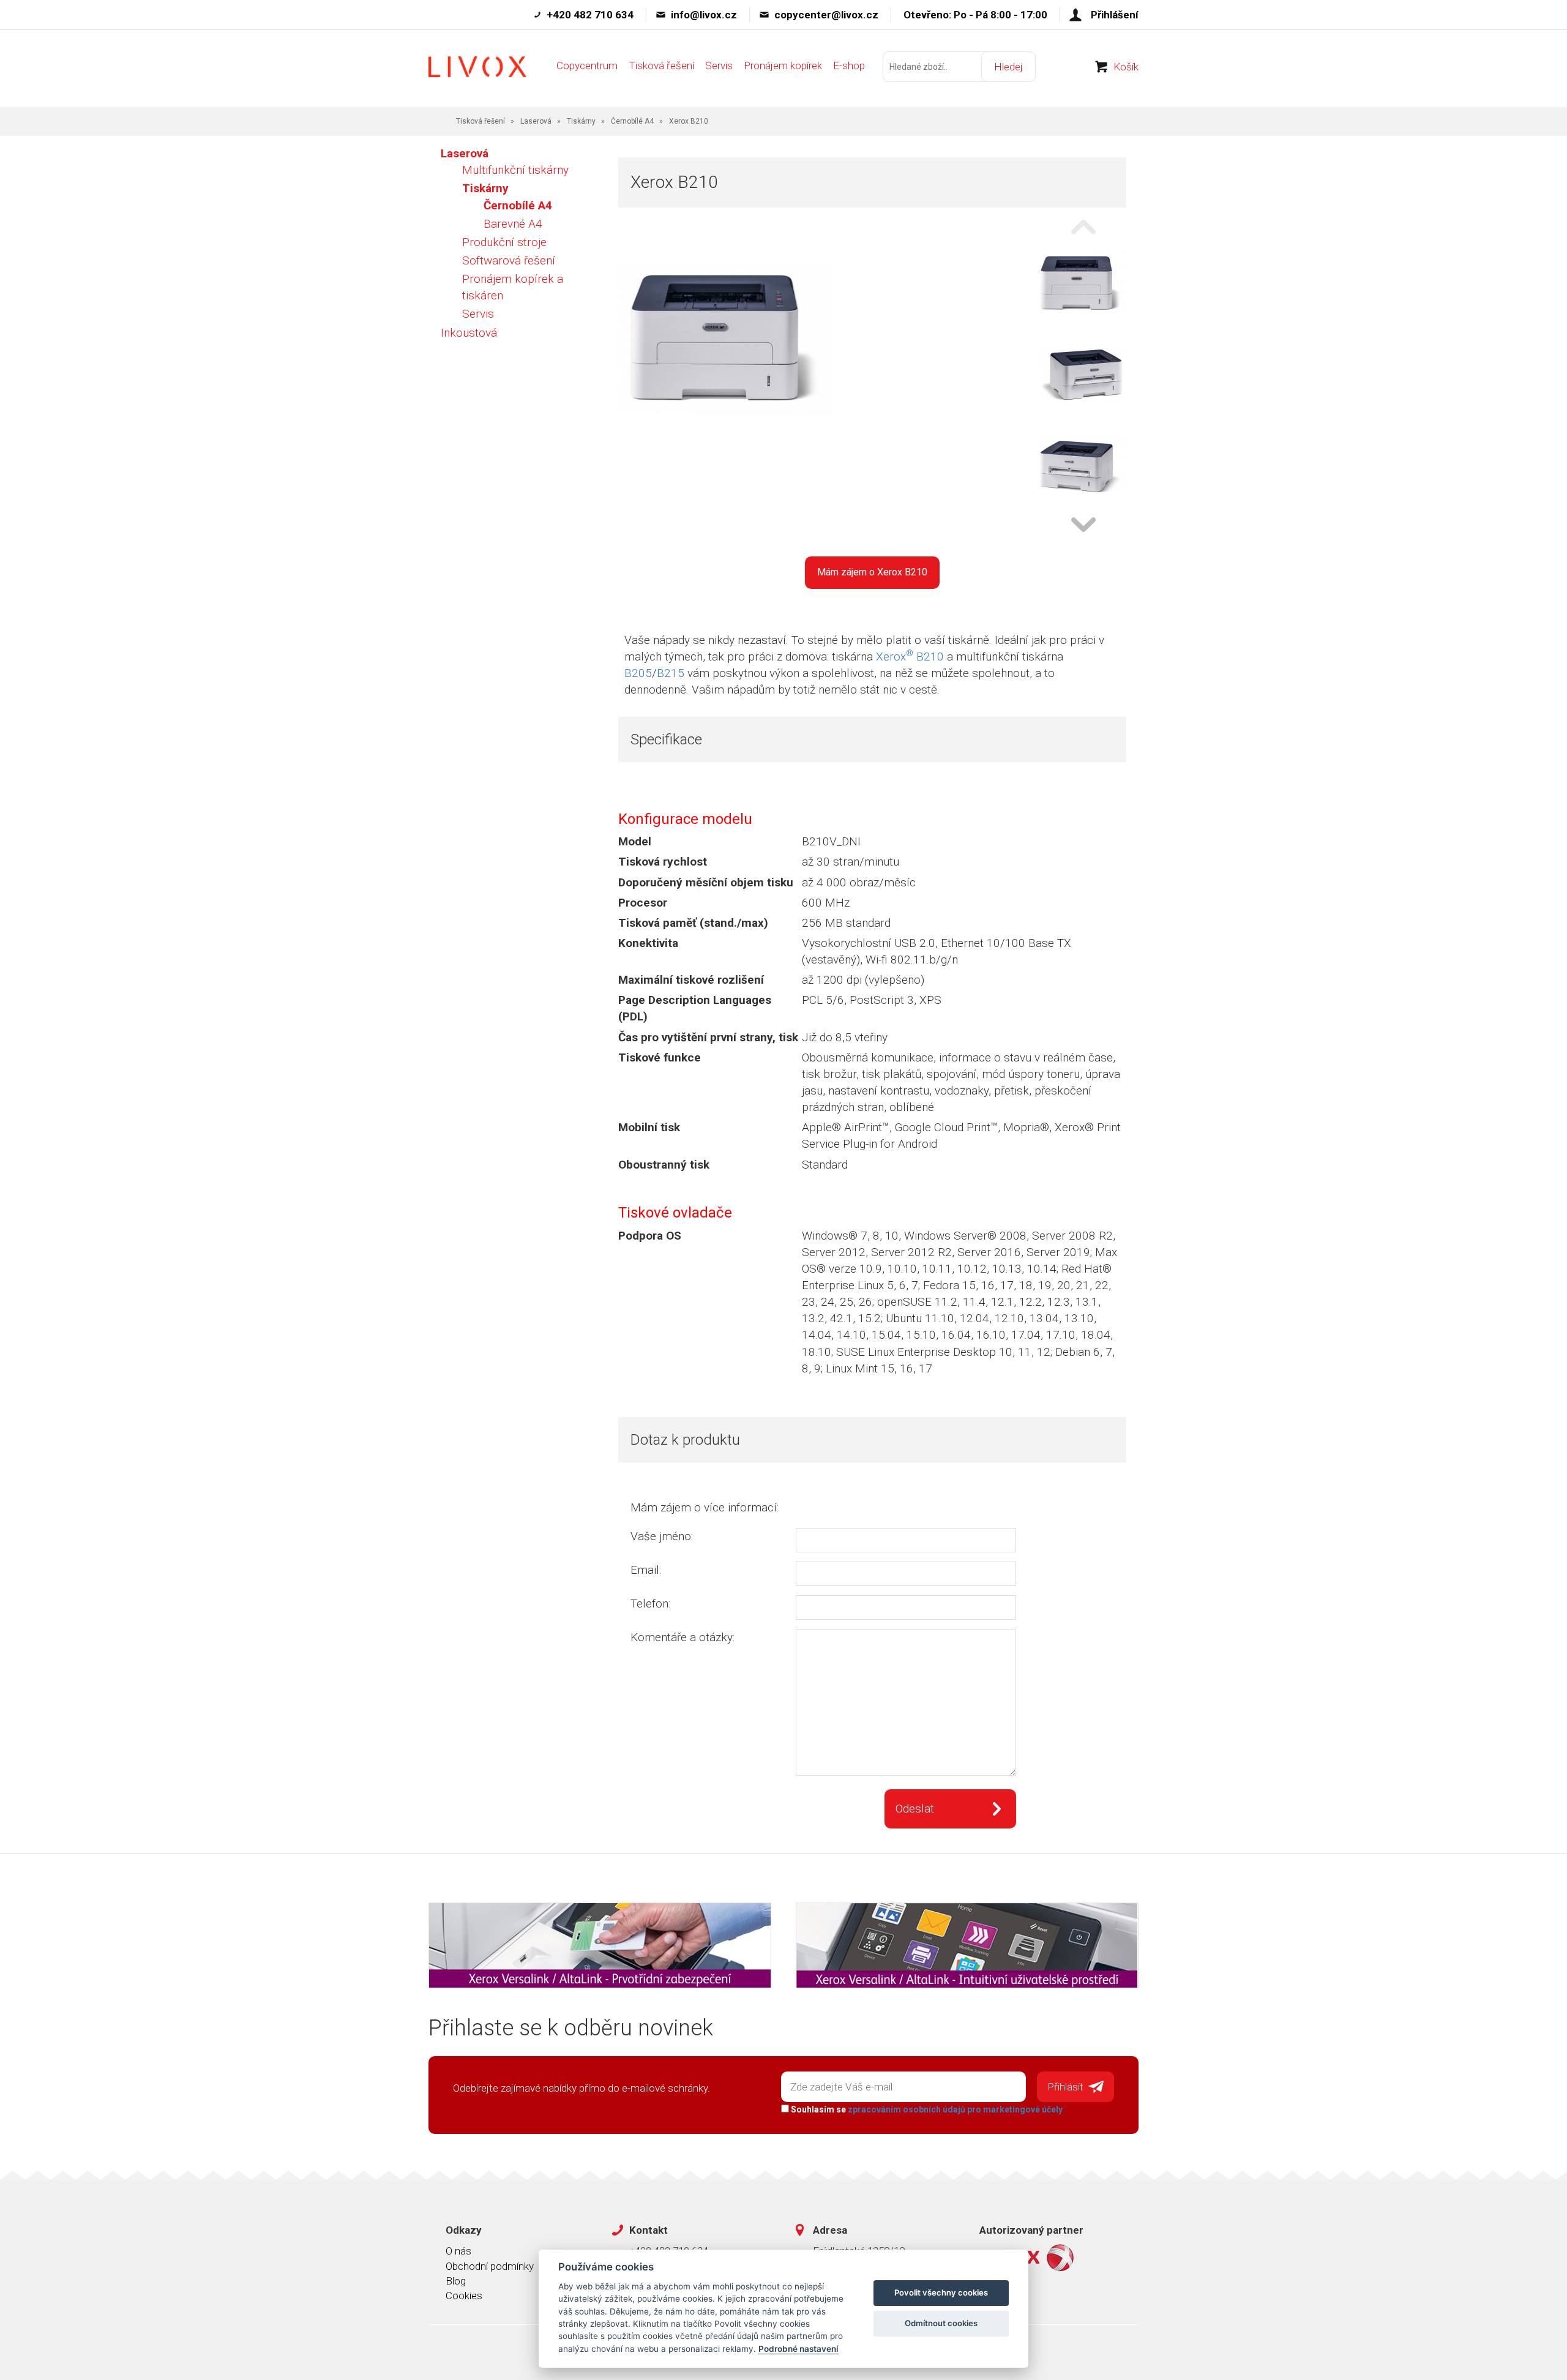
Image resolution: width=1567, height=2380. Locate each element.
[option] (1080, 284)
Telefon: (650, 1604)
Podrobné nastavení (798, 2349)
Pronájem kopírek (783, 65)
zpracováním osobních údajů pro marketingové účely (955, 2109)
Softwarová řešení (509, 260)
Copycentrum (587, 65)
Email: (646, 1570)
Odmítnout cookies (941, 2323)
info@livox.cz (704, 15)
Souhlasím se (926, 2109)
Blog (456, 2281)
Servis (719, 65)
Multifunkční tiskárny (515, 170)
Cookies (464, 2296)
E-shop (849, 65)
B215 (671, 673)
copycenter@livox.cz (826, 15)
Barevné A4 (513, 224)
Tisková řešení (661, 65)
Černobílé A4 (632, 121)
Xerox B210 (910, 657)
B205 (638, 673)
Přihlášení (1115, 15)
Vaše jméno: (662, 1536)
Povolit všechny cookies (941, 2292)
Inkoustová (469, 333)
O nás (458, 2251)
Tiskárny (581, 121)
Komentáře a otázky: (683, 1637)
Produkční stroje (504, 242)
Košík (1126, 67)
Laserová (536, 121)
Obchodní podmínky (490, 2266)
